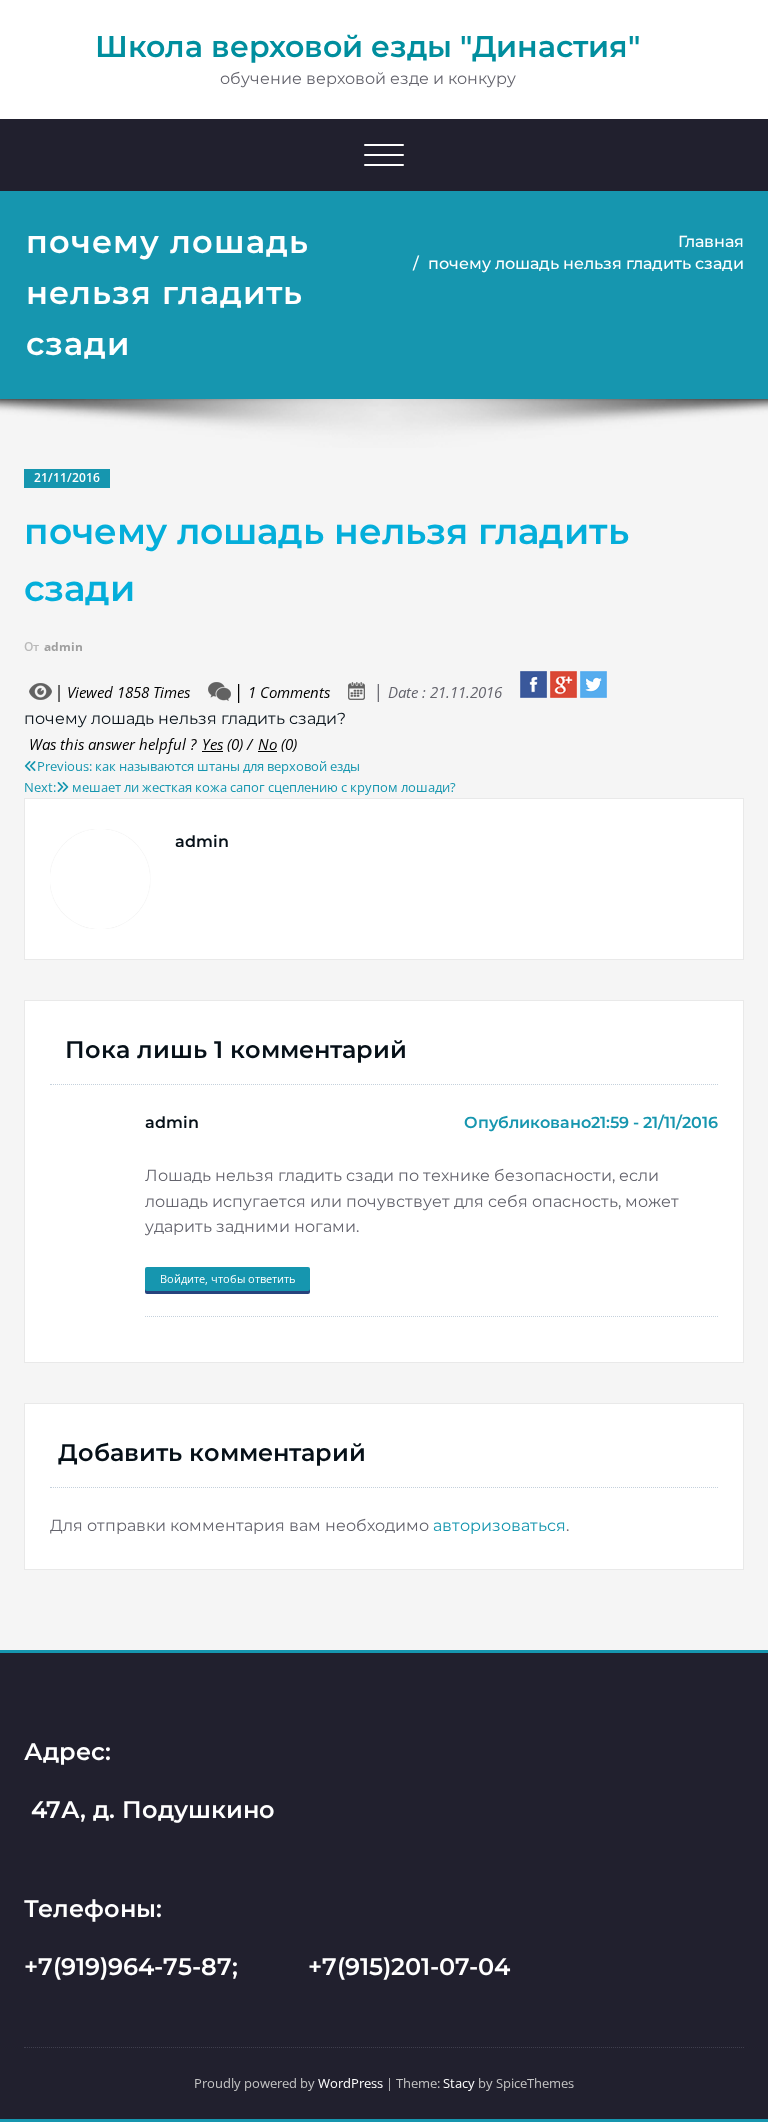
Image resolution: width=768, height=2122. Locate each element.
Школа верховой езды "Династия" (367, 46)
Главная (711, 241)
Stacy (459, 2083)
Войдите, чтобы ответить (227, 1278)
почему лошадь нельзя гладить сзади (586, 263)
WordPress (350, 2083)
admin (63, 646)
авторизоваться (499, 1525)
